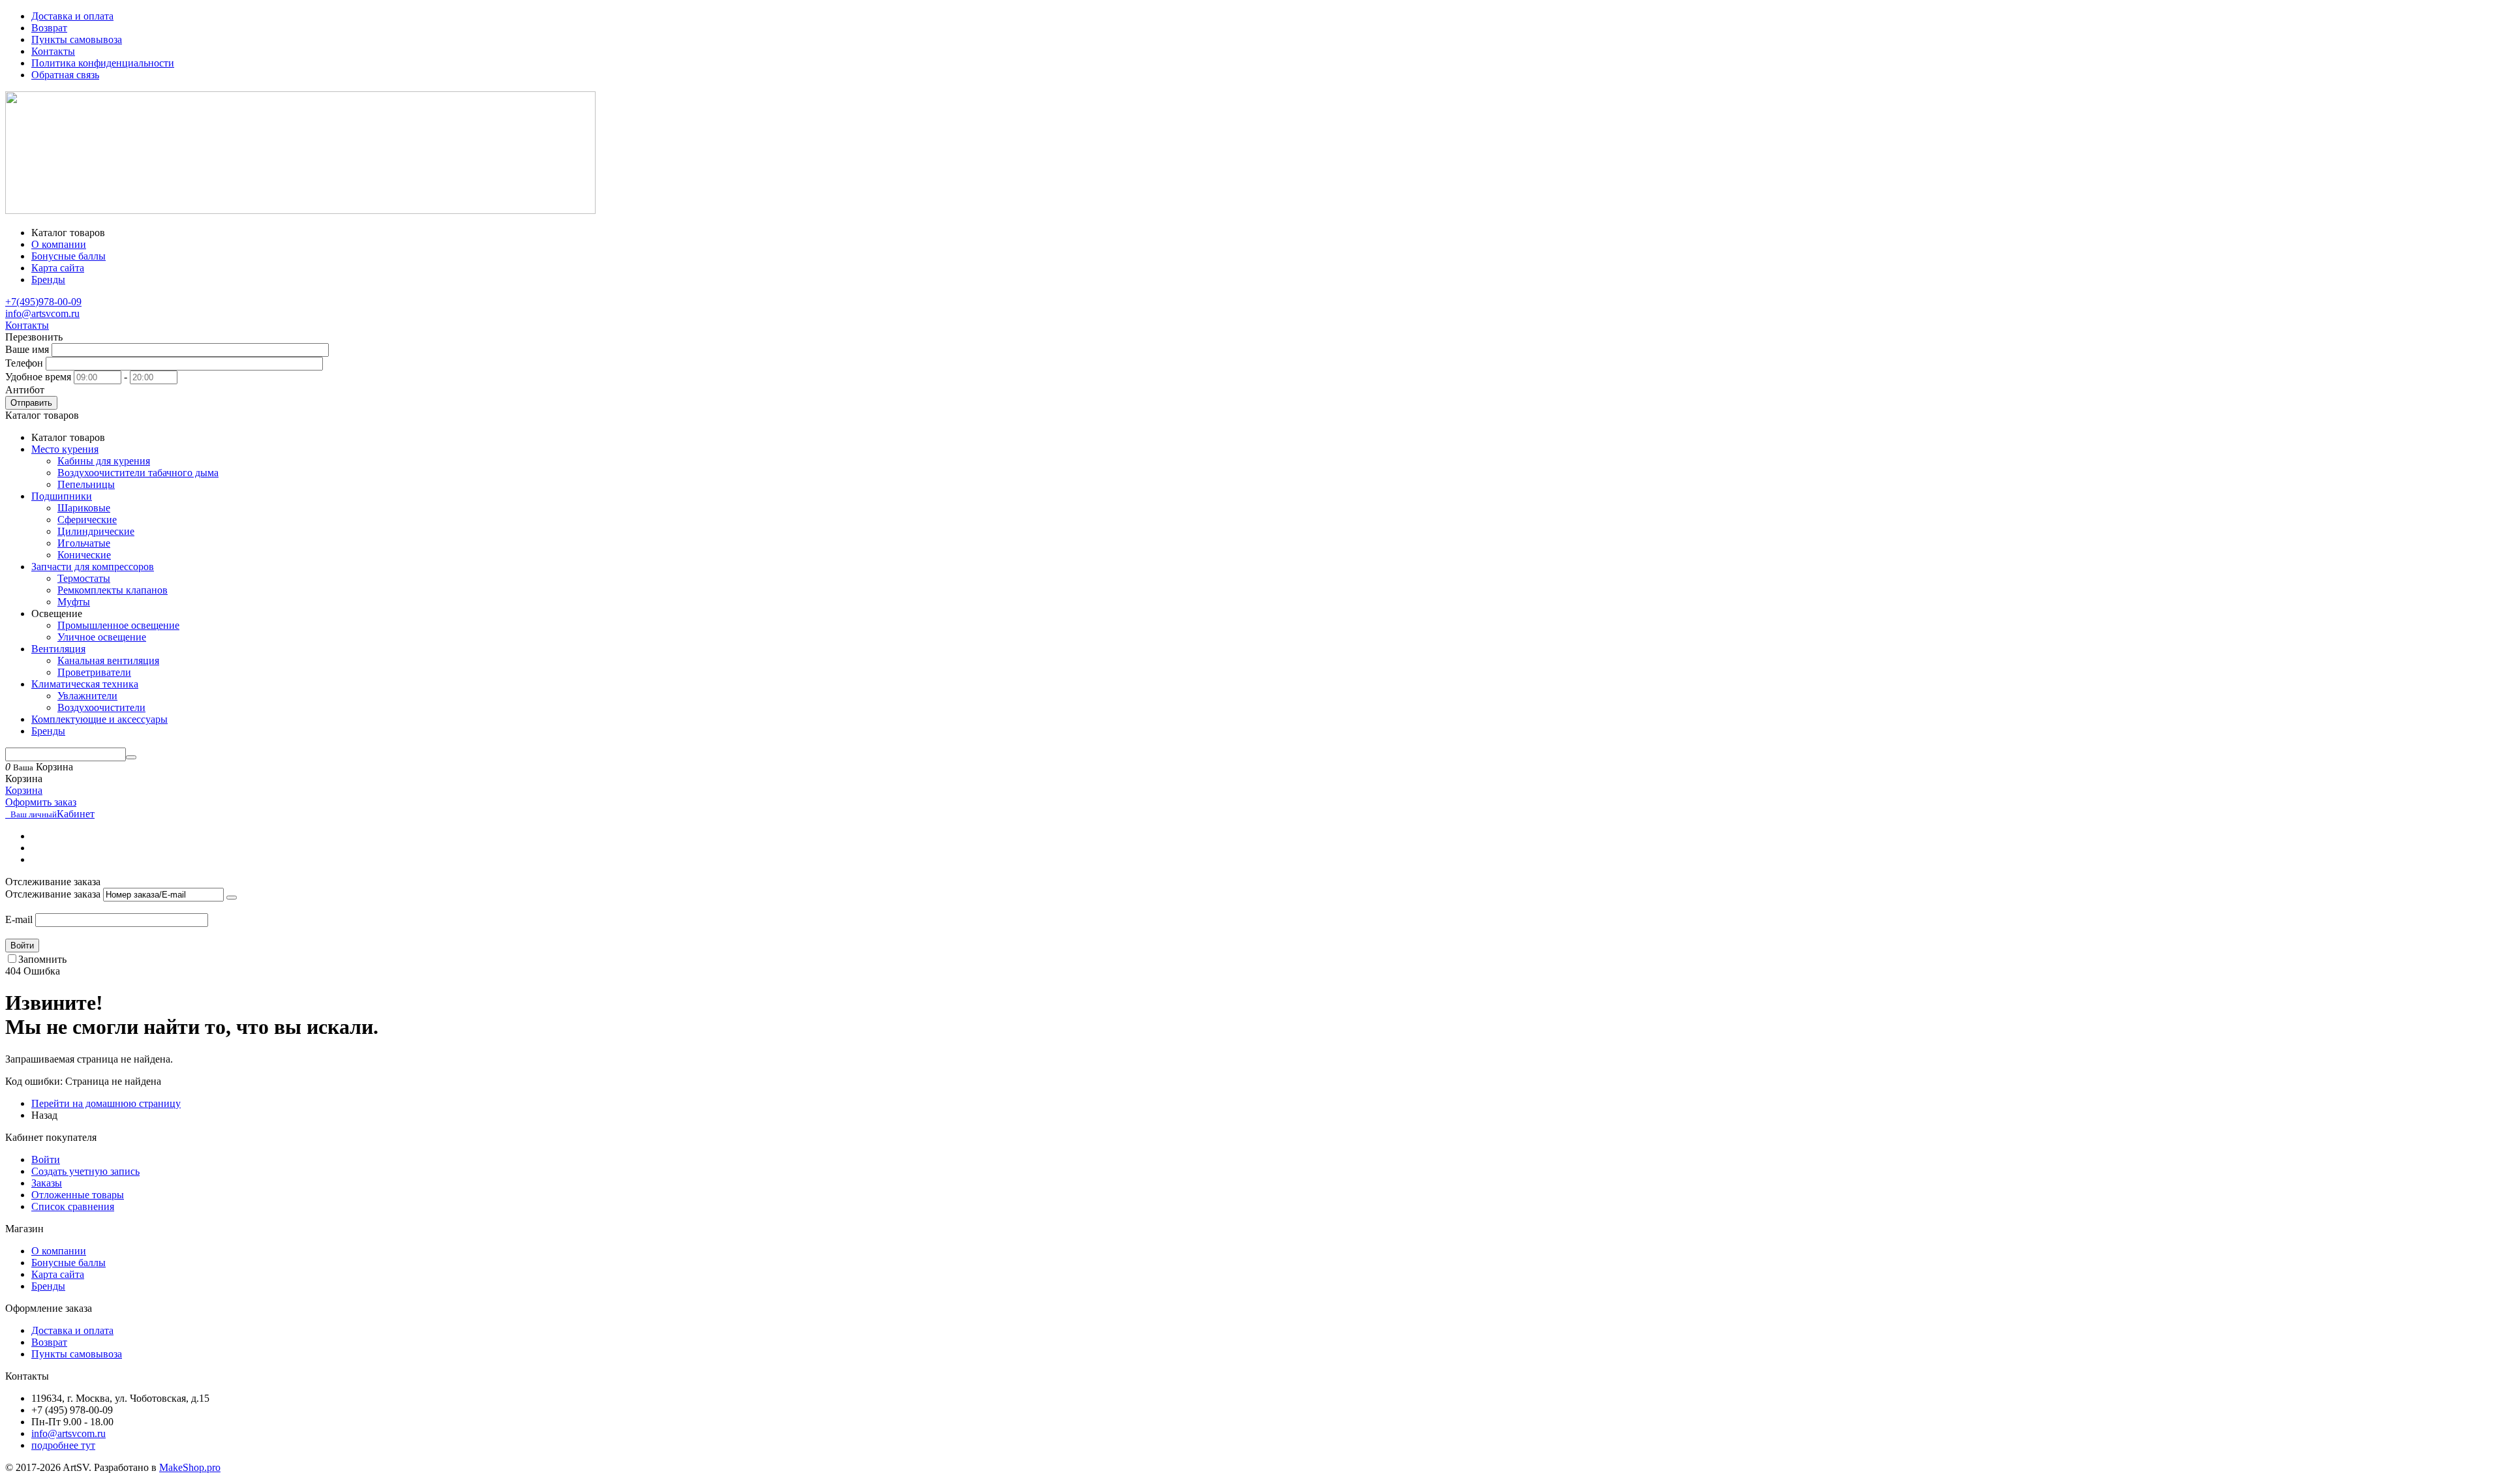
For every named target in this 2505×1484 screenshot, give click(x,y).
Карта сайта (58, 1274)
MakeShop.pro (190, 1467)
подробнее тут (63, 1445)
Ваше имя (27, 349)
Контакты (53, 51)
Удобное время (38, 377)
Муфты (74, 602)
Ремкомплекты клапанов (113, 590)
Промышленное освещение (118, 625)
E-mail (19, 919)
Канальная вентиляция (108, 660)
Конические (84, 555)
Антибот (25, 390)
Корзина (24, 790)
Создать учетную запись (85, 1171)
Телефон (24, 363)
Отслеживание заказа (53, 894)
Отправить (31, 403)
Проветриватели (94, 672)
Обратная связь (65, 75)
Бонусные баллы (68, 1263)
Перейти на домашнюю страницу (106, 1103)
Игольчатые (84, 543)
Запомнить (42, 959)
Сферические (87, 520)
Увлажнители (87, 696)
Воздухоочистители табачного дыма (138, 473)
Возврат (49, 28)
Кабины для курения (104, 461)
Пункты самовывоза (77, 39)
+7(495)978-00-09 (43, 302)
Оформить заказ (41, 802)
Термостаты (84, 578)
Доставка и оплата (72, 16)
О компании (59, 1251)
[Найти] (131, 757)
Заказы (47, 1183)
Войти (22, 946)
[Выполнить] (232, 898)
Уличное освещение (102, 637)
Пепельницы (86, 484)
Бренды (48, 1286)
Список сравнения (73, 1206)
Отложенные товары (78, 1195)
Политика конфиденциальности (103, 63)
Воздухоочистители (101, 707)
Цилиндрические (96, 531)
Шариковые (84, 508)
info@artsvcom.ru (42, 313)
